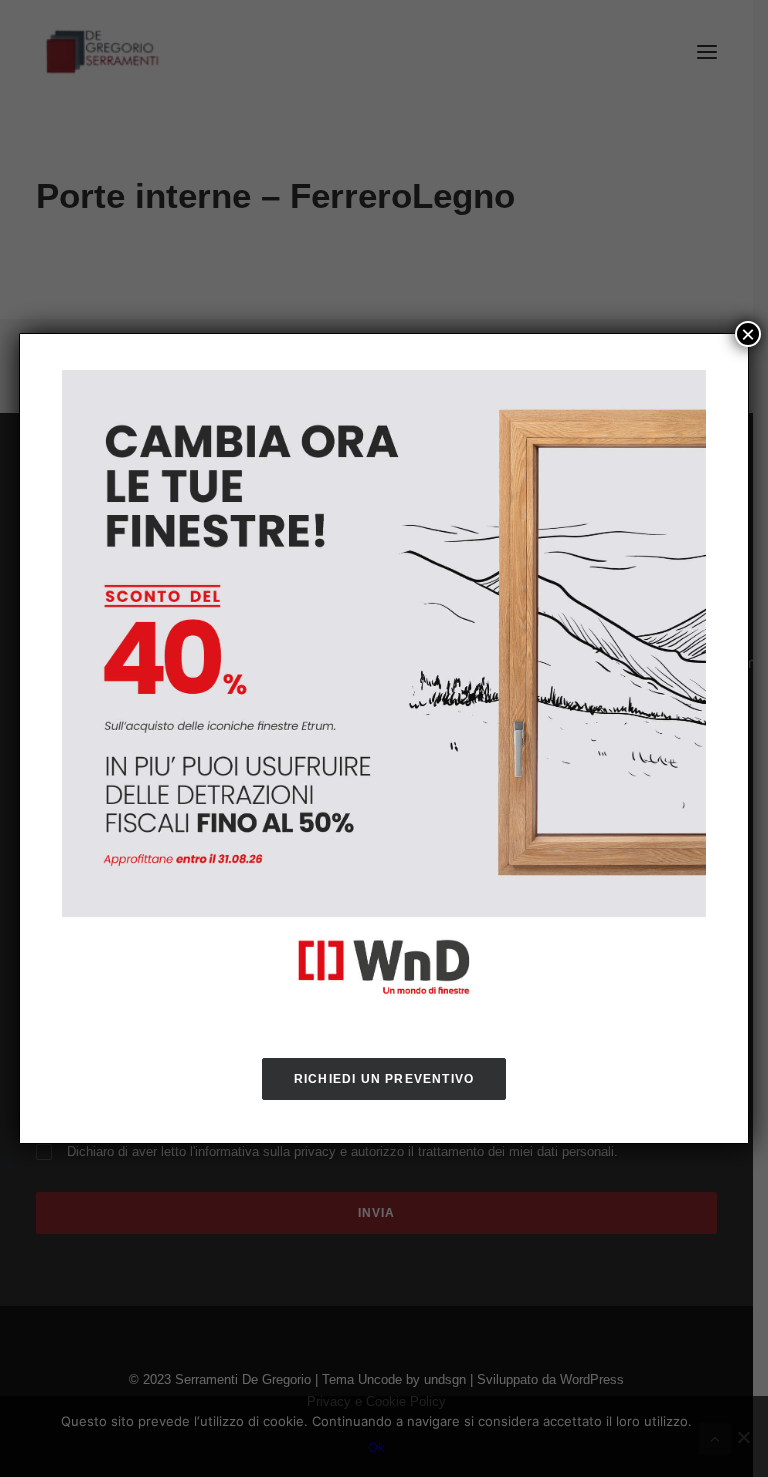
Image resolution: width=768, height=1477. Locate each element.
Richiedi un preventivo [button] (384, 1079)
